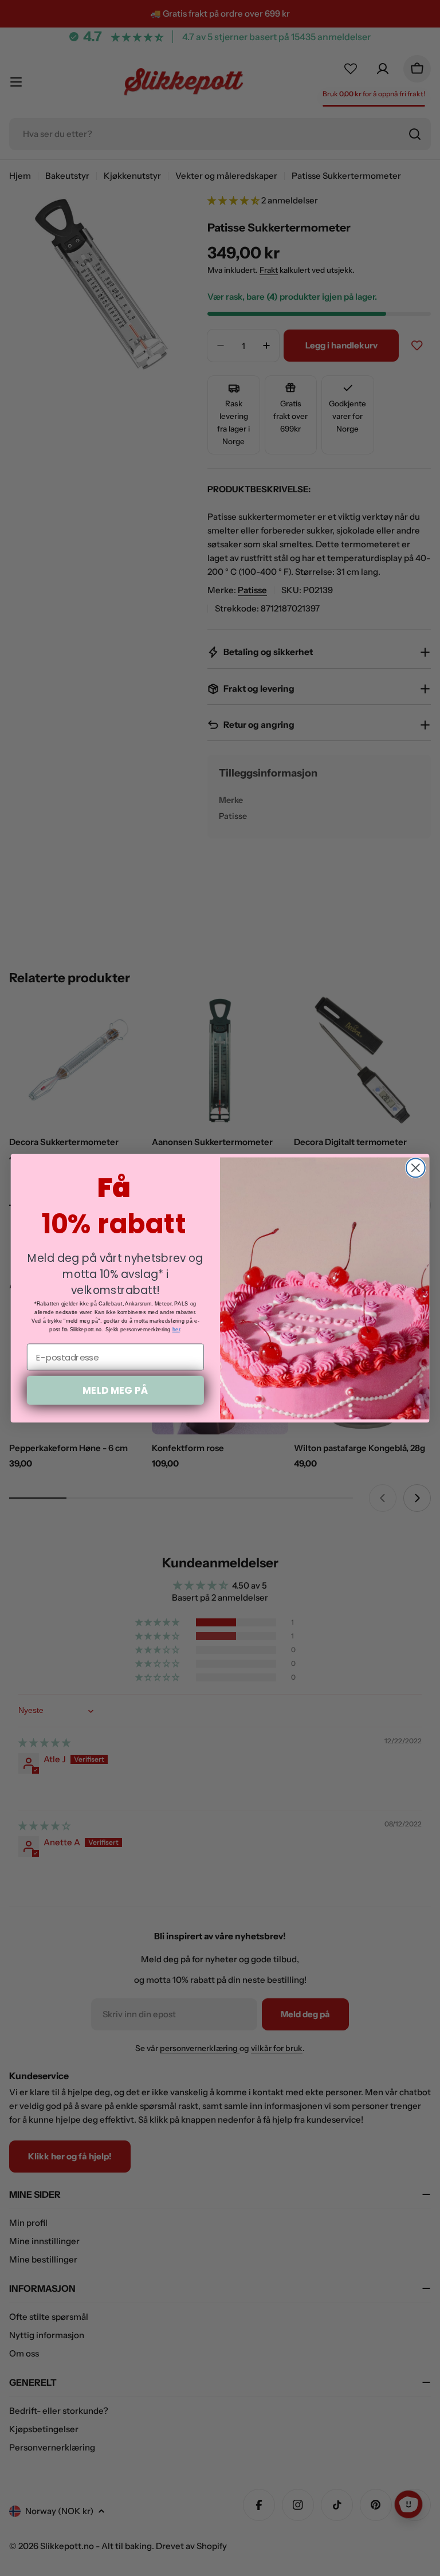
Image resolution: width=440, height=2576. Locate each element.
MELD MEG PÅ (115, 1389)
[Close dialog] (416, 1168)
